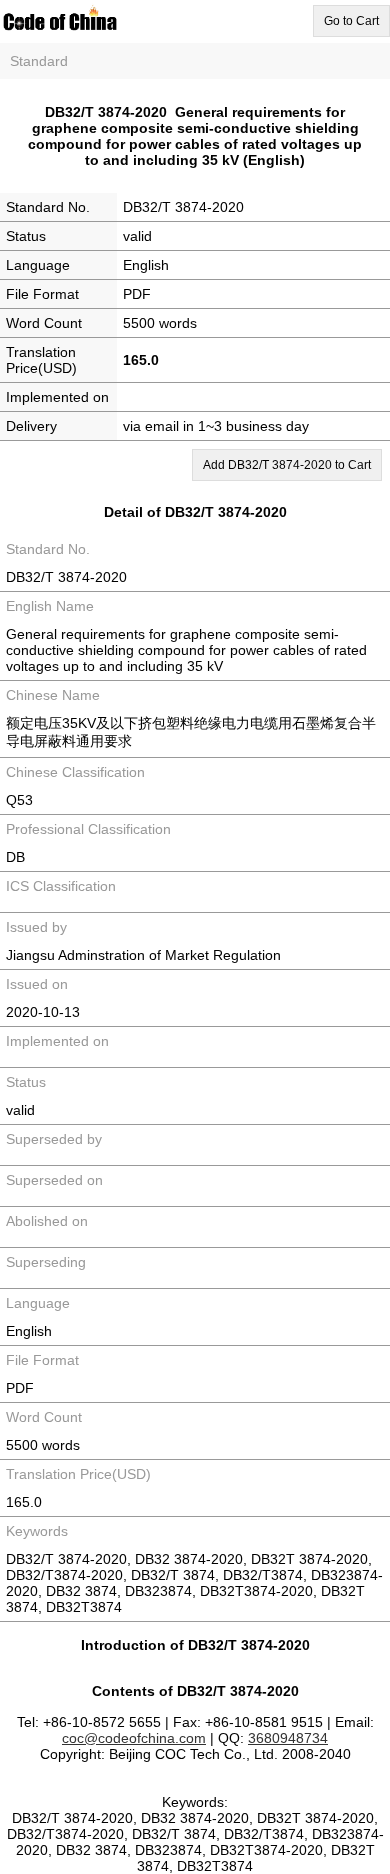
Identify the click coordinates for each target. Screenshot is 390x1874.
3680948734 (288, 1738)
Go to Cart (351, 21)
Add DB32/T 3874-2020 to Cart (287, 465)
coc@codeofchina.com (134, 1738)
